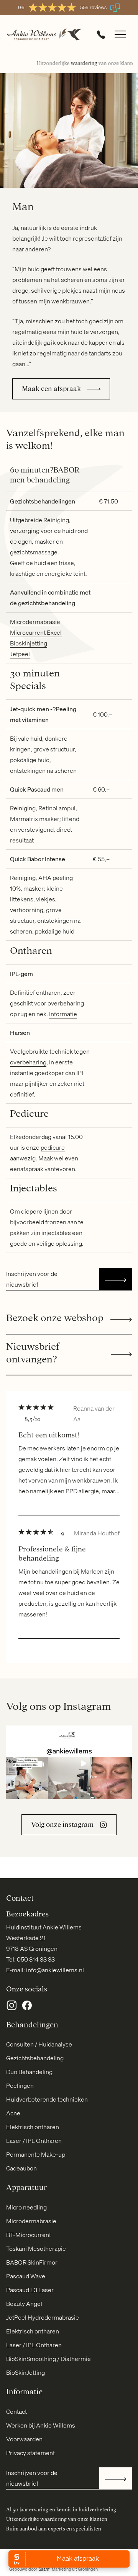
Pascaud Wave (26, 2276)
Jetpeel (20, 654)
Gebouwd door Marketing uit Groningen (53, 2569)
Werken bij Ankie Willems (41, 2425)
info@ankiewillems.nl (55, 1970)
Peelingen (20, 2086)
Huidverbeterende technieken (47, 2099)
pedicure (53, 1147)
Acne (13, 2113)
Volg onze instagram (62, 1825)
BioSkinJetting (25, 2372)
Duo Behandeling (29, 2072)
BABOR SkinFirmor (32, 2262)
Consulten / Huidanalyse (39, 2044)
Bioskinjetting (29, 643)
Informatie (63, 1014)
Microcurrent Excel (36, 632)
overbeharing (28, 1062)
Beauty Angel (24, 2304)
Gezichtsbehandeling (35, 2058)
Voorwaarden (24, 2439)
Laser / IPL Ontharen (34, 2141)
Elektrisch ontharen (33, 2127)
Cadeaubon (21, 2168)
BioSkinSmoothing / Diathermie (48, 2359)
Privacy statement (30, 2453)
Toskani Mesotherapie (36, 2249)
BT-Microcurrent (29, 2235)
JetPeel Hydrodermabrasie (43, 2317)
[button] (27, 1778)
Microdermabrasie (35, 622)
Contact (16, 2411)
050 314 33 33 (36, 1959)
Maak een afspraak (51, 389)
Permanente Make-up (36, 2154)
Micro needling (26, 2207)
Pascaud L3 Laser (30, 2290)
